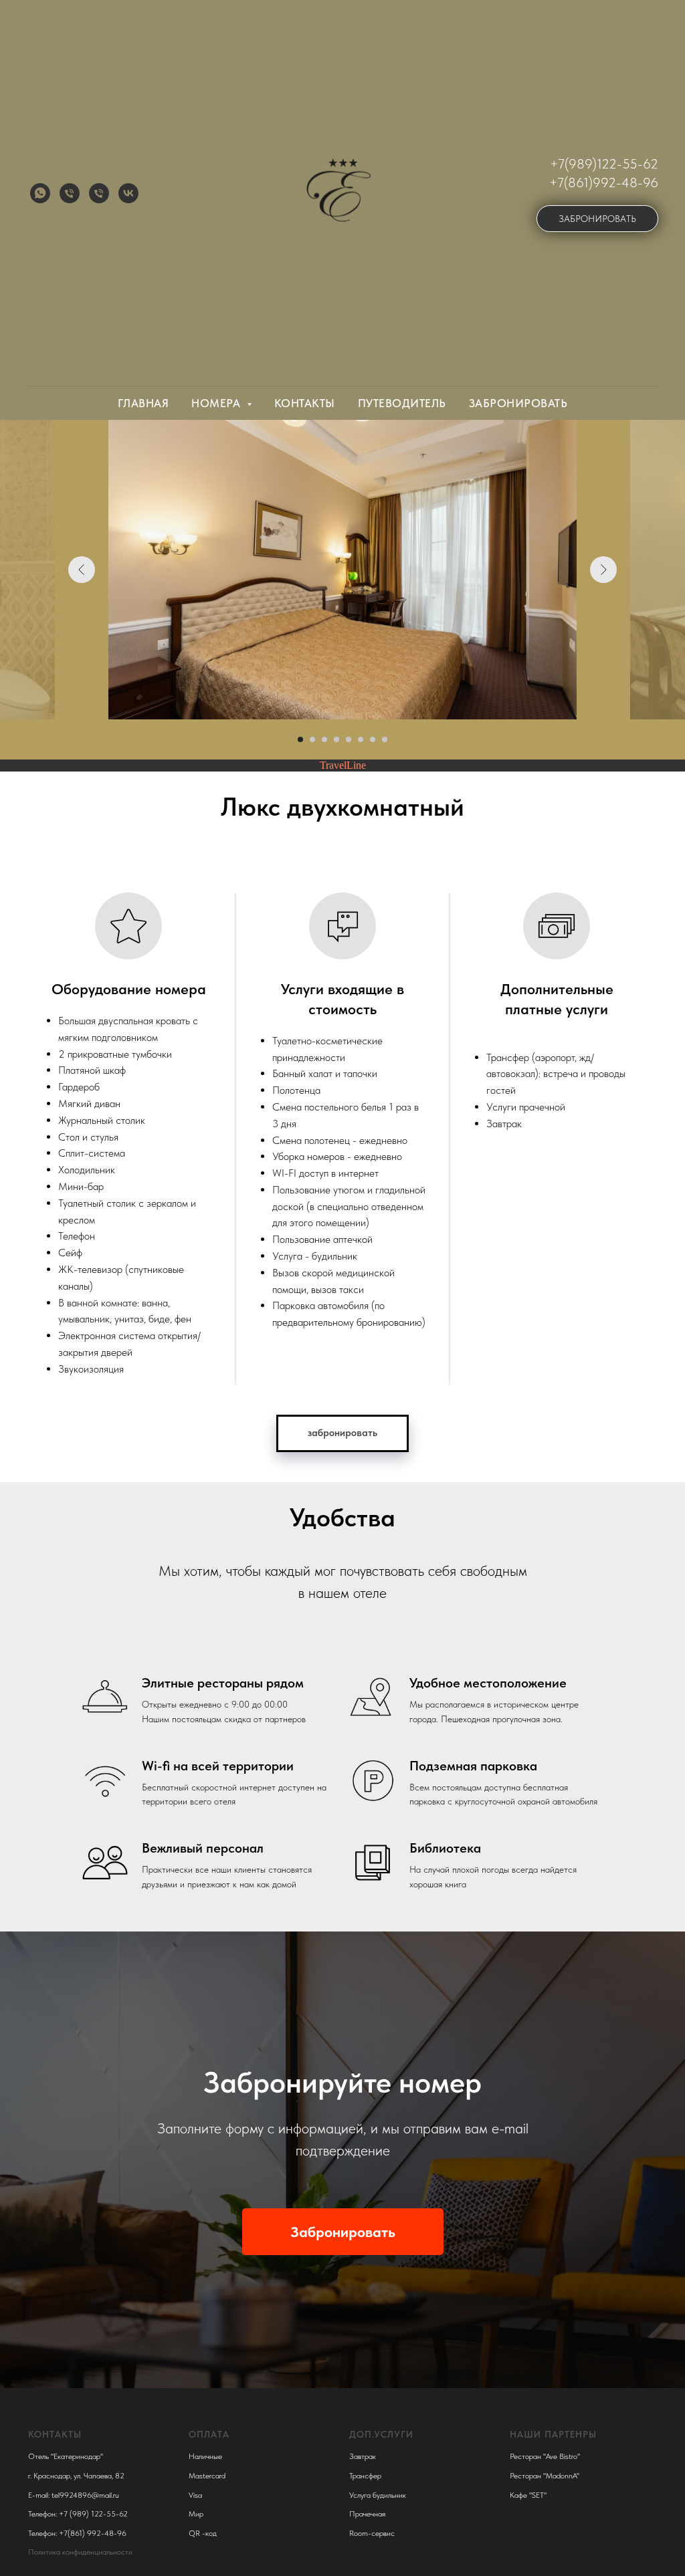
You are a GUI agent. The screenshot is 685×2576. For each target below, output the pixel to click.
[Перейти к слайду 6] (361, 739)
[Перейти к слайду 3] (324, 739)
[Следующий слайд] (603, 570)
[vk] (128, 193)
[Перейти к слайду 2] (312, 739)
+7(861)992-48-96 (604, 183)
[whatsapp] (40, 193)
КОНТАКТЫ (305, 403)
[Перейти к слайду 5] (349, 739)
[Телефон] (70, 193)
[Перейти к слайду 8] (385, 739)
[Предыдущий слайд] (82, 570)
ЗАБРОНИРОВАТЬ (518, 403)
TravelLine (343, 765)
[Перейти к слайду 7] (373, 739)
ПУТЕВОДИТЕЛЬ (402, 403)
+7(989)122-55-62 (604, 164)
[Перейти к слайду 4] (336, 739)
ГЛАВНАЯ (143, 403)
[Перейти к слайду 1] (300, 739)
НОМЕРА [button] (217, 403)
